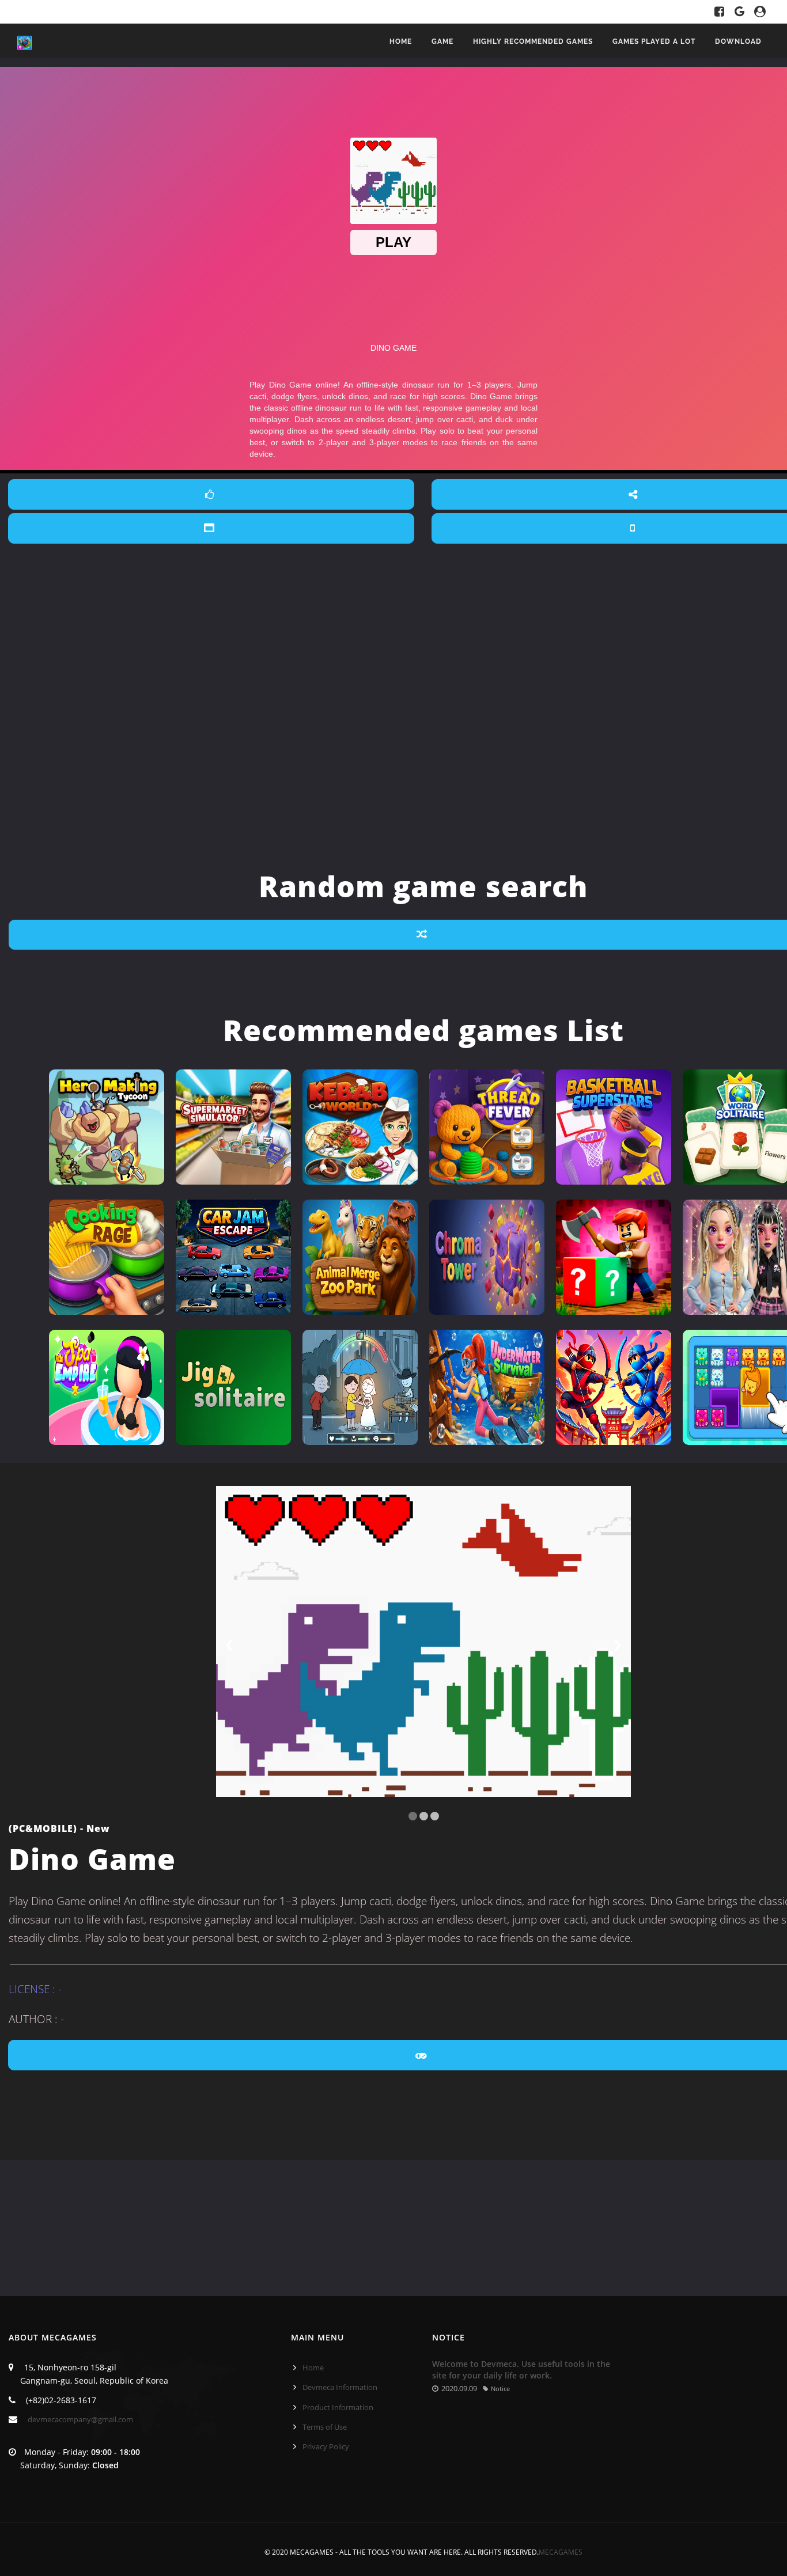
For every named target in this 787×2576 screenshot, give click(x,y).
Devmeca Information (340, 2387)
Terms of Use (325, 2427)
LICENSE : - (35, 1989)
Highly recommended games (533, 41)
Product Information (338, 2407)
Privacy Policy (326, 2446)
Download (738, 41)
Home (401, 41)
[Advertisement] (423, 622)
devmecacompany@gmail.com (80, 2419)
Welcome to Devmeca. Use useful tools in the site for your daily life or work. (521, 2370)
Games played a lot (654, 41)
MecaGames (561, 2552)
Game (442, 41)
